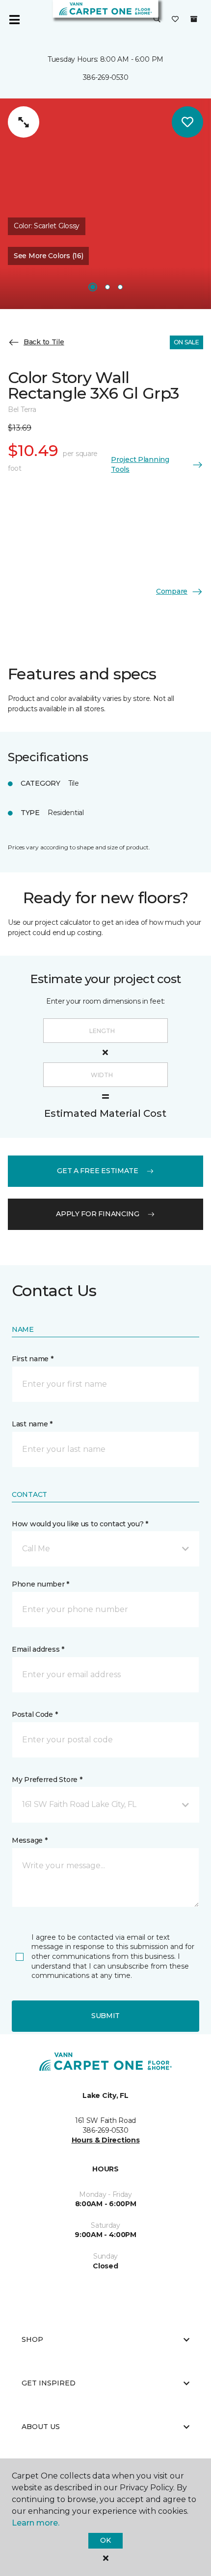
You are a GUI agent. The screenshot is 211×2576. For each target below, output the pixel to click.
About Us (41, 2427)
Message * (29, 1840)
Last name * (32, 1424)
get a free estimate (98, 1171)
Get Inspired (49, 2383)
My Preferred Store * (47, 1780)
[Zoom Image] (24, 122)
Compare (172, 591)
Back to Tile (44, 342)
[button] (157, 20)
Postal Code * (35, 1714)
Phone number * (40, 1584)
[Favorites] (175, 20)
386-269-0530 (106, 77)
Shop (32, 2339)
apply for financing (98, 1214)
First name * (33, 1359)
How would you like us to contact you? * (80, 1524)
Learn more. (36, 2523)
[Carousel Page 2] (107, 287)
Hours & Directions (106, 2140)
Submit (105, 2016)
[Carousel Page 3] (120, 287)
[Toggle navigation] (14, 20)
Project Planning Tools (140, 464)
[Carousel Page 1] (93, 287)
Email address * (38, 1649)
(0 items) (194, 19)
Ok (105, 2540)
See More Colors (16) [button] (48, 256)
